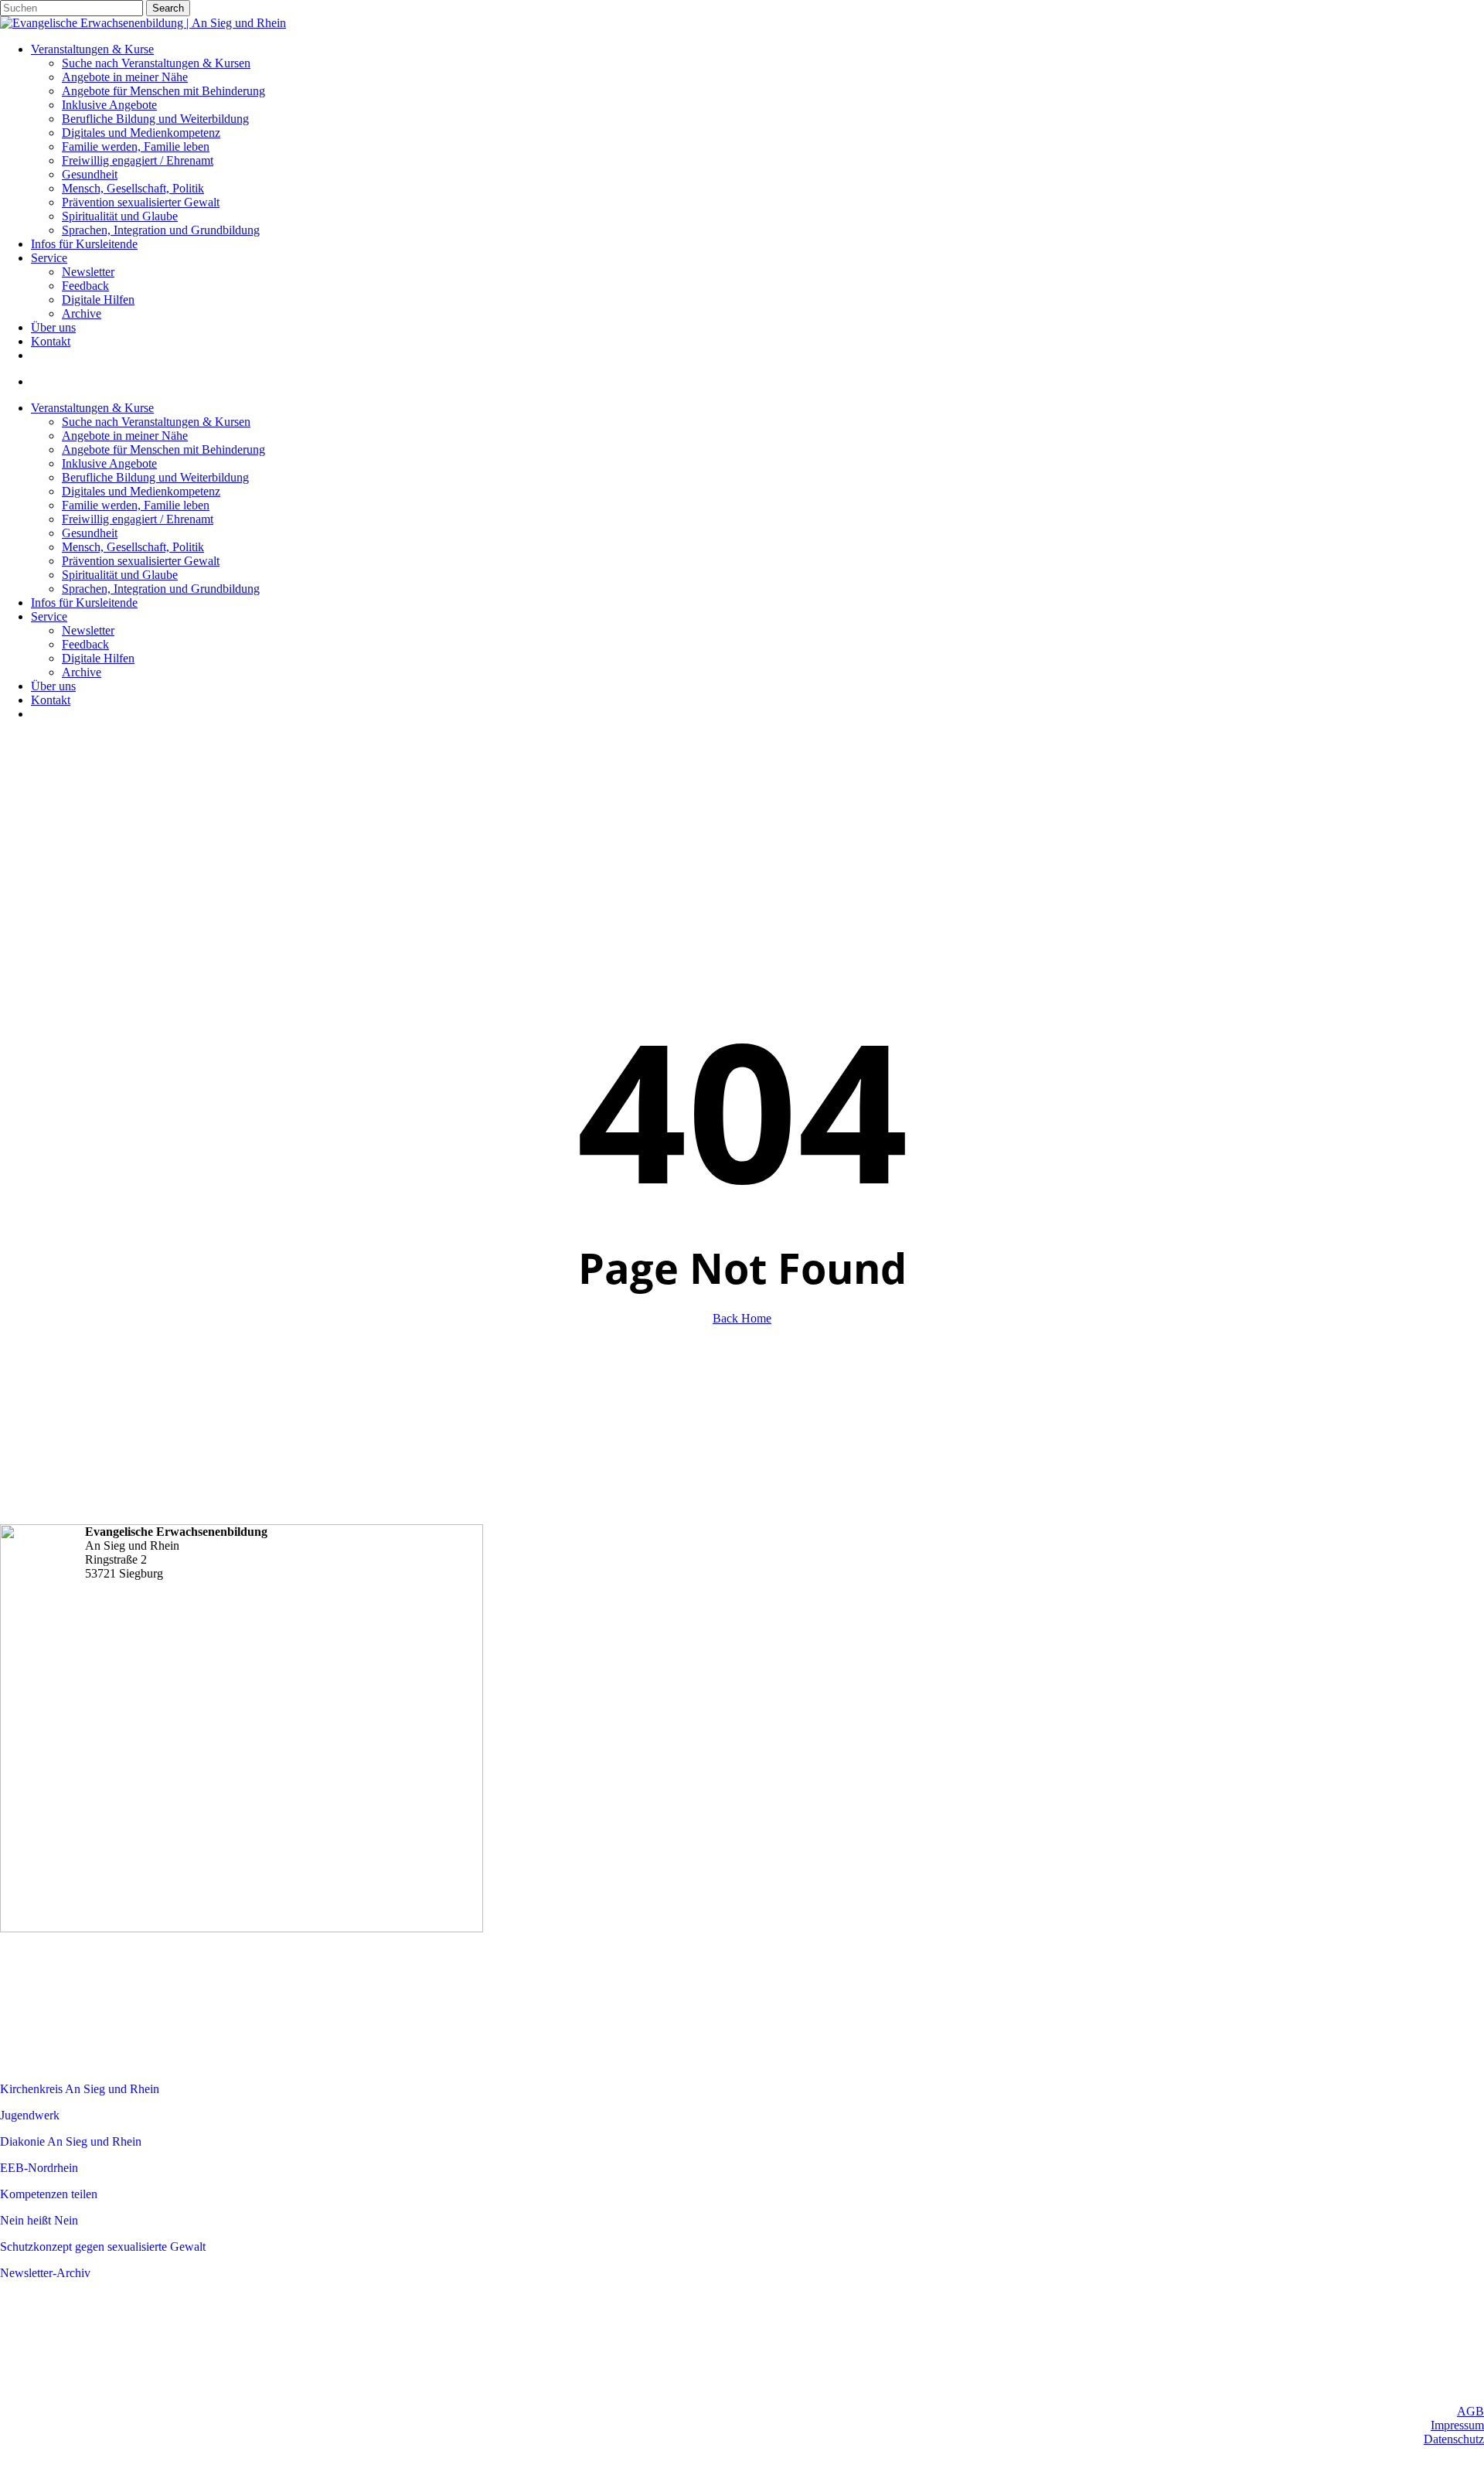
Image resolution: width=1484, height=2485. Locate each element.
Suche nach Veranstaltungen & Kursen (156, 422)
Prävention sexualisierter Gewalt (141, 561)
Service (49, 616)
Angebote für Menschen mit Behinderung (163, 449)
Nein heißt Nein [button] (39, 2220)
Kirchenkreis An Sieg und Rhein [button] (80, 2089)
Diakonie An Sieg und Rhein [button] (71, 2141)
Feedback (85, 644)
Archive (82, 672)
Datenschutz (1454, 2439)
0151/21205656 (158, 1603)
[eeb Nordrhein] (182, 2036)
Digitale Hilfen (98, 658)
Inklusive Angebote (109, 463)
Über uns (53, 686)
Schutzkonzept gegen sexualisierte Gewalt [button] (103, 2247)
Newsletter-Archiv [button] (45, 2273)
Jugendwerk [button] (30, 2115)
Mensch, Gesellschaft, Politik (133, 547)
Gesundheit (90, 533)
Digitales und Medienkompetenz (141, 491)
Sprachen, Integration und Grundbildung (161, 589)
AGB (1470, 2411)
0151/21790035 (158, 1620)
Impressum (1457, 2425)
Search (168, 8)
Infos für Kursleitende (84, 603)
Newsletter (88, 630)
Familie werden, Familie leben (136, 505)
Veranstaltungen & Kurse (92, 408)
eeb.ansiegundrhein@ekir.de (188, 1638)
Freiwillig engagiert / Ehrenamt (138, 519)
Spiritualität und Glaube (120, 575)
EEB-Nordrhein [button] (39, 2168)
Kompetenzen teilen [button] (49, 2194)
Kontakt (51, 700)
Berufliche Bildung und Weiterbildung (155, 477)
